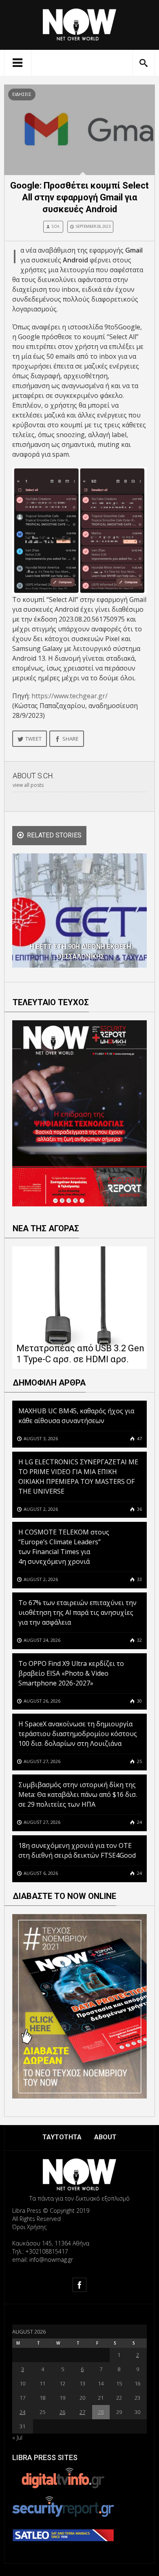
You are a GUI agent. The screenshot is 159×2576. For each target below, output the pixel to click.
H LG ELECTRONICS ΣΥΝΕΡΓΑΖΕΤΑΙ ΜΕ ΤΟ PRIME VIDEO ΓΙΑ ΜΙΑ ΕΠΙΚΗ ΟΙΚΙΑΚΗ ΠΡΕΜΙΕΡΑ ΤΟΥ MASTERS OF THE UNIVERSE (78, 1477)
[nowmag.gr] (79, 23)
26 (62, 2412)
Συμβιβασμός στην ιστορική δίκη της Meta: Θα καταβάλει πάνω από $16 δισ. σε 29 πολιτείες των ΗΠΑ (78, 1794)
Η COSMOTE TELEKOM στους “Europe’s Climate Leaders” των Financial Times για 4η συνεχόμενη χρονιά (64, 1547)
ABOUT (105, 2137)
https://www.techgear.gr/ (70, 696)
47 (139, 1438)
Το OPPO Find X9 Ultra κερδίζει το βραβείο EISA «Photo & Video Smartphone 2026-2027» (71, 1673)
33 (139, 1579)
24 (139, 1822)
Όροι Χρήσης (29, 2227)
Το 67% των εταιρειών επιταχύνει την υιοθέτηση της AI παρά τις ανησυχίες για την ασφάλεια (77, 1612)
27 (82, 2412)
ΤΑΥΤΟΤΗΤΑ (62, 2137)
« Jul (17, 2437)
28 (101, 2412)
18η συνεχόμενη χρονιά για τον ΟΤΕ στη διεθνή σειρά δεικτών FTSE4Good (78, 1850)
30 (139, 1701)
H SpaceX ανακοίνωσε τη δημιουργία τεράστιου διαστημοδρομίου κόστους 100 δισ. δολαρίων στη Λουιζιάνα (78, 1734)
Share (71, 739)
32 (139, 1640)
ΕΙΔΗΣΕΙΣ (22, 94)
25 (139, 1761)
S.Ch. (56, 226)
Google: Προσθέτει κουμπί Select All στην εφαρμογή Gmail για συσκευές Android (79, 197)
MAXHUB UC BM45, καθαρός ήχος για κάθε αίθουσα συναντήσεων (76, 1416)
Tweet (33, 739)
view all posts (28, 785)
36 (139, 1509)
